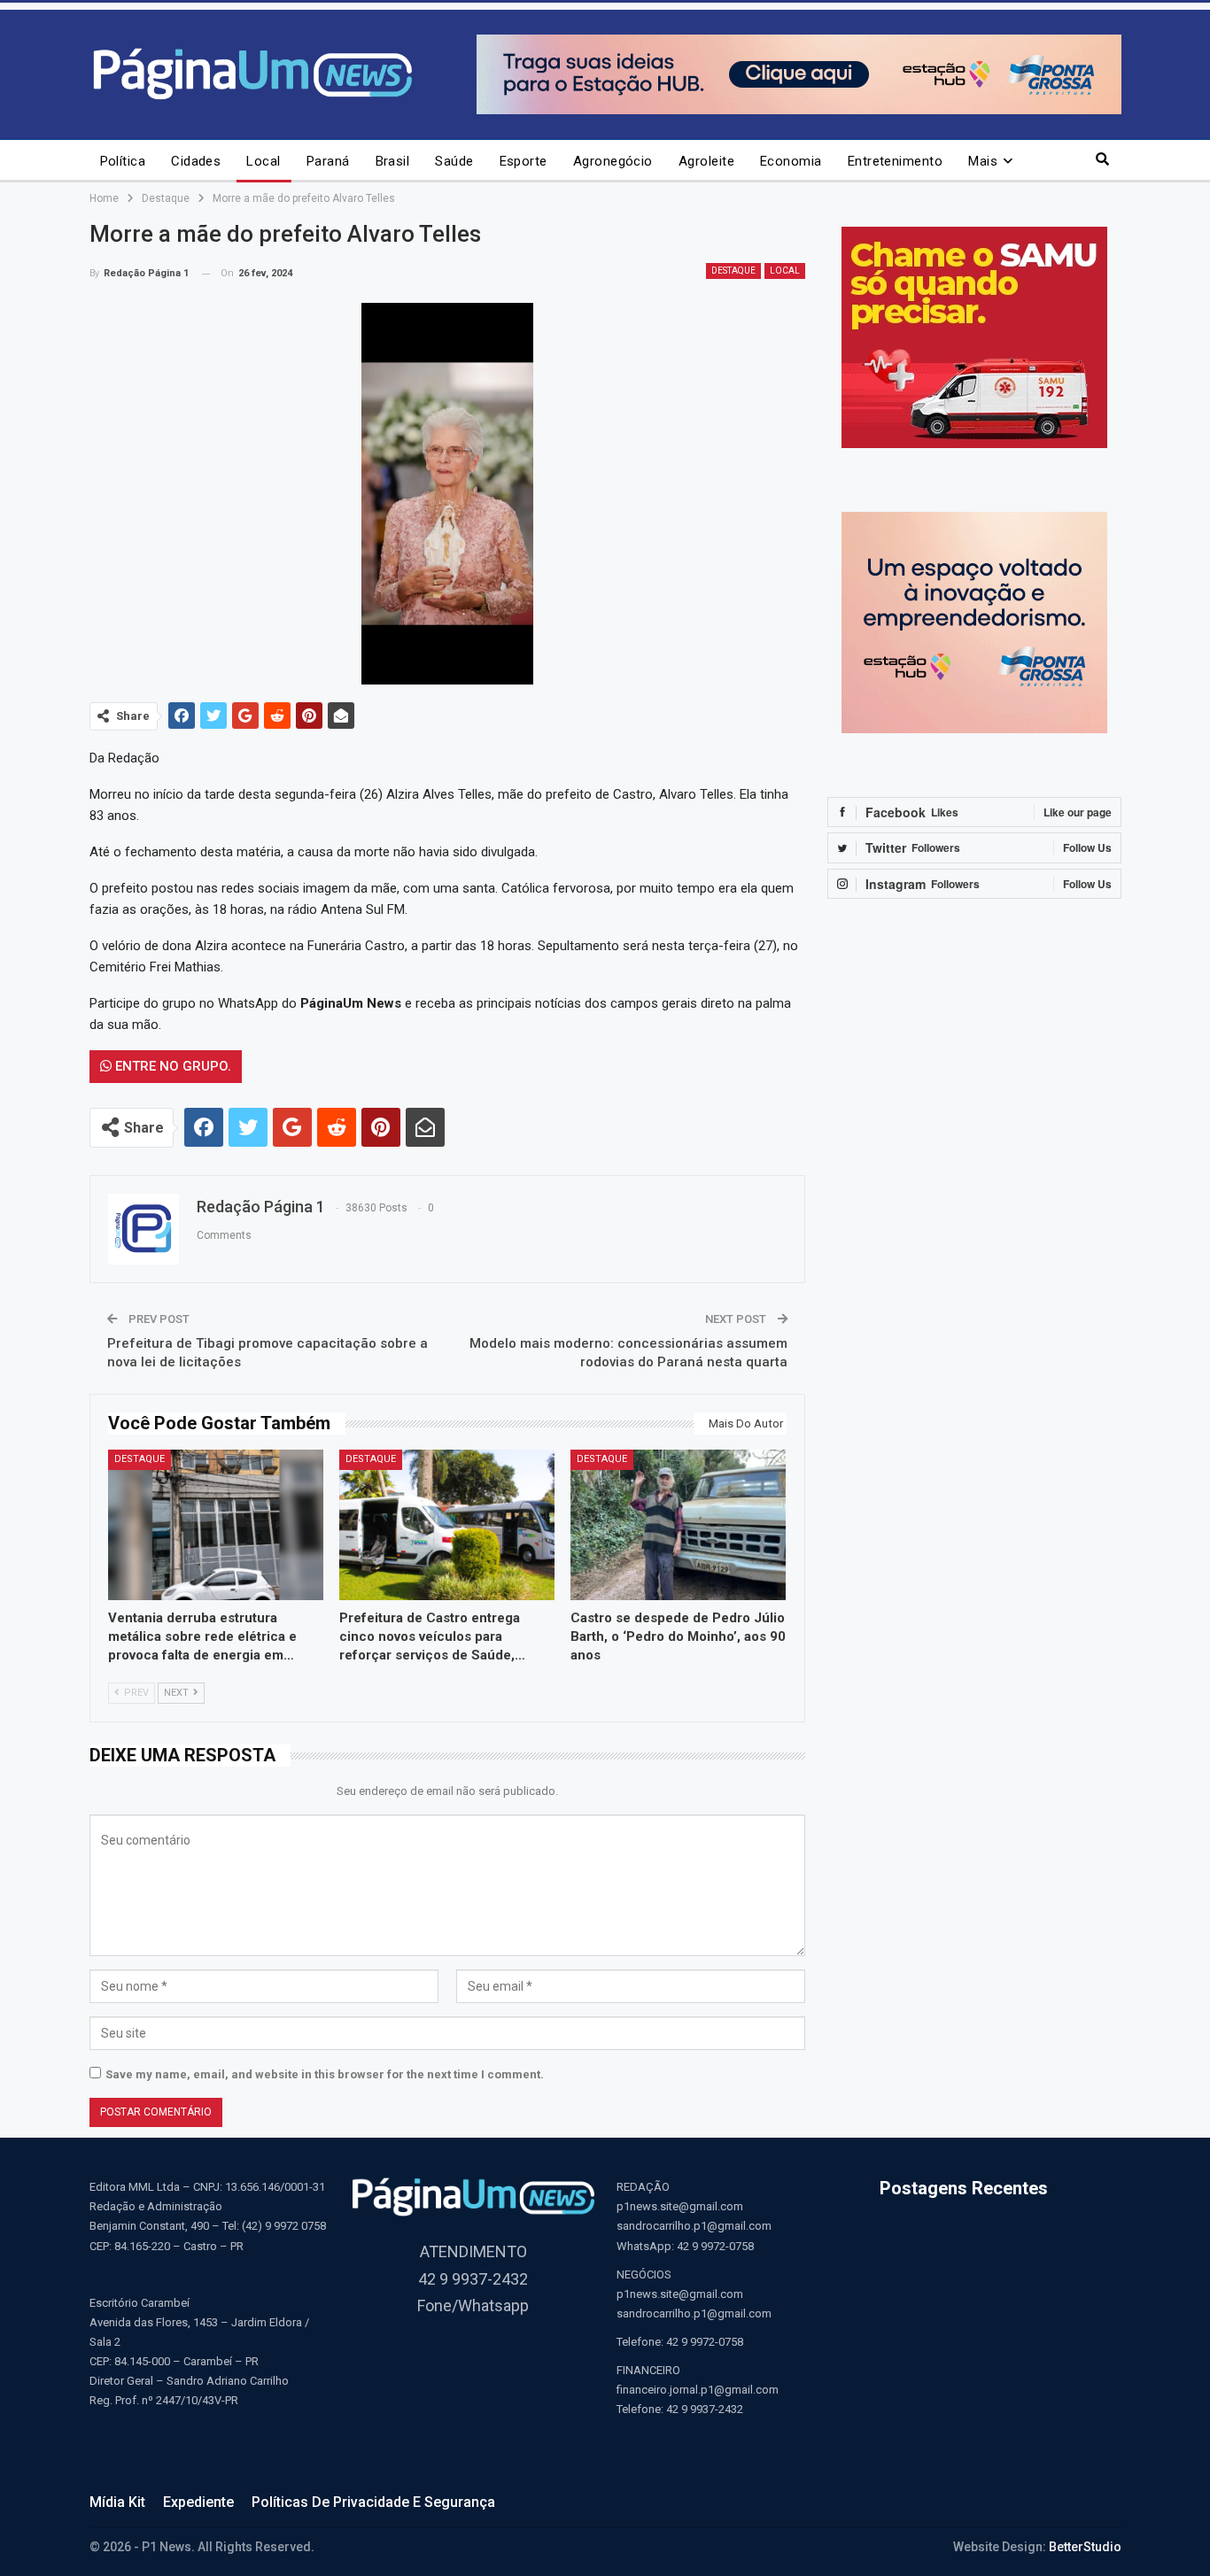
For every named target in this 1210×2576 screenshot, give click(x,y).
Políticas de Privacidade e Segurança (373, 2502)
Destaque (733, 271)
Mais (983, 161)
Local (263, 161)
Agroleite (706, 161)
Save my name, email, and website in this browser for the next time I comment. (325, 2074)
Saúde (454, 161)
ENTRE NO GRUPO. (171, 1066)
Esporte (524, 161)
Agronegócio (613, 161)
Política (123, 161)
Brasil (393, 161)
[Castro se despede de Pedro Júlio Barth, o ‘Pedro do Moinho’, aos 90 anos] (678, 1525)
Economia (791, 161)
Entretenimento (895, 161)
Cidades (196, 161)
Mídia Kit (117, 2502)
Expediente (198, 2502)
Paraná (328, 161)
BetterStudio (1085, 2547)
